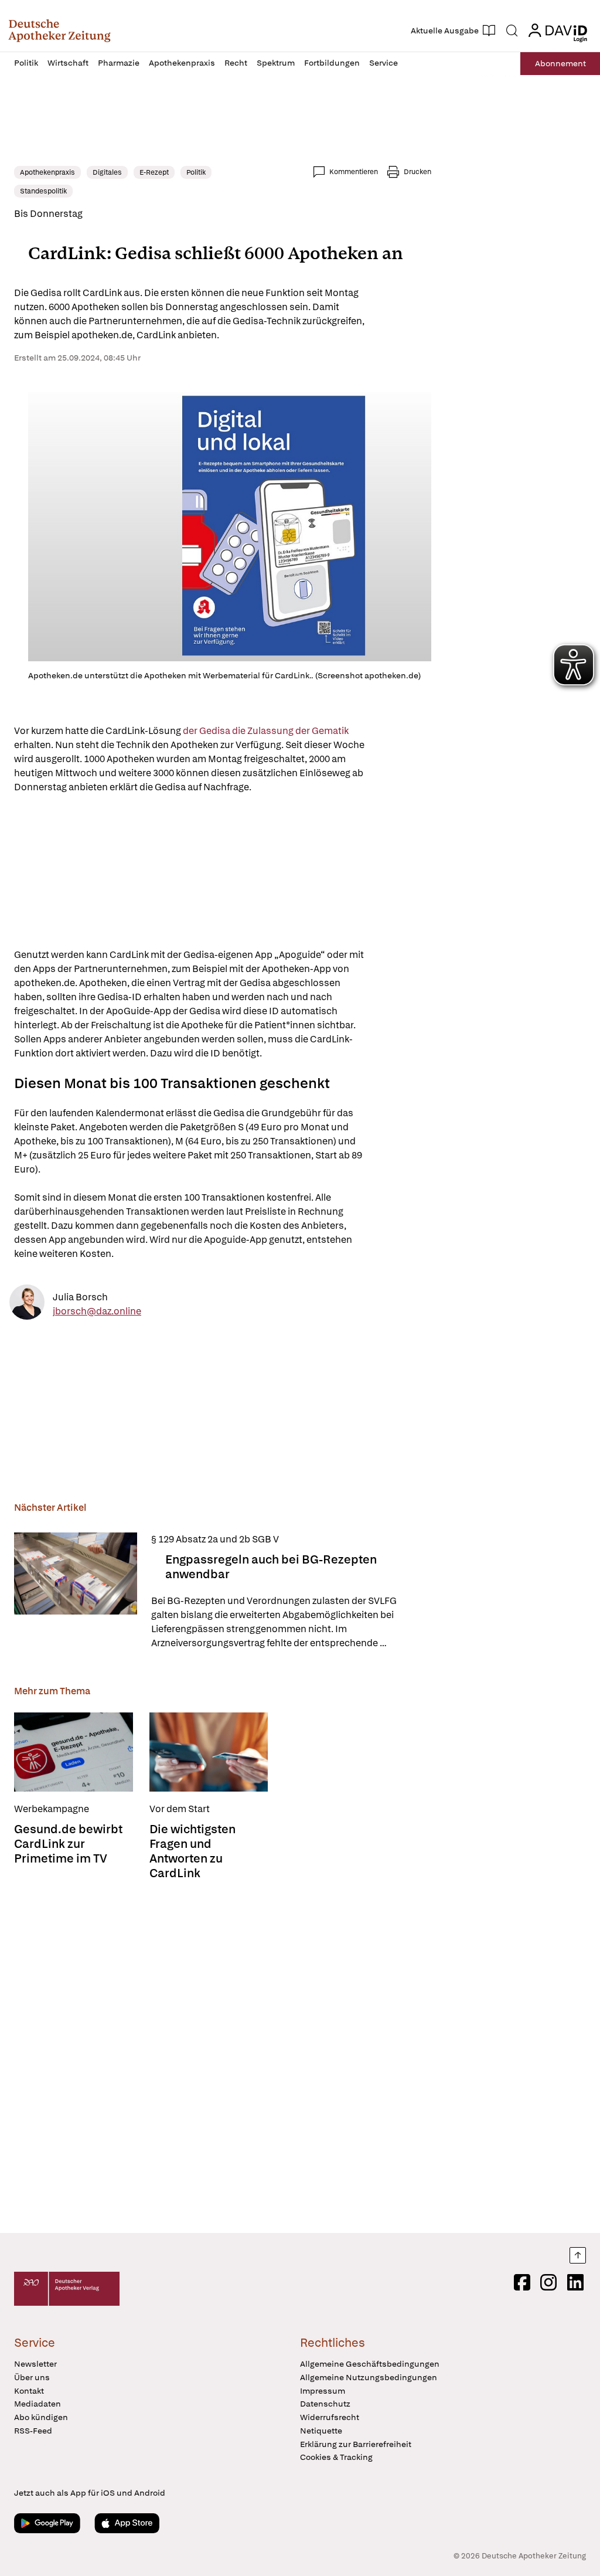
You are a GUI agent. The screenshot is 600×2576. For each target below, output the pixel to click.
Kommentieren (354, 172)
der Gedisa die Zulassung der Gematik (266, 731)
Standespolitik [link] (43, 191)
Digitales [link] (107, 172)
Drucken (417, 172)
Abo (560, 63)
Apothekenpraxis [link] (47, 172)
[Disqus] (223, 2053)
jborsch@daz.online (97, 1311)
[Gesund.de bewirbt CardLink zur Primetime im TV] (74, 1752)
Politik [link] (196, 172)
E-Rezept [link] (154, 172)
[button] (59, 30)
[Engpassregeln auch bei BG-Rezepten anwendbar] (76, 1591)
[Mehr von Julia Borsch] (27, 1304)
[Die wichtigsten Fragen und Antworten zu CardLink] (209, 1752)
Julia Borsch (80, 1297)
